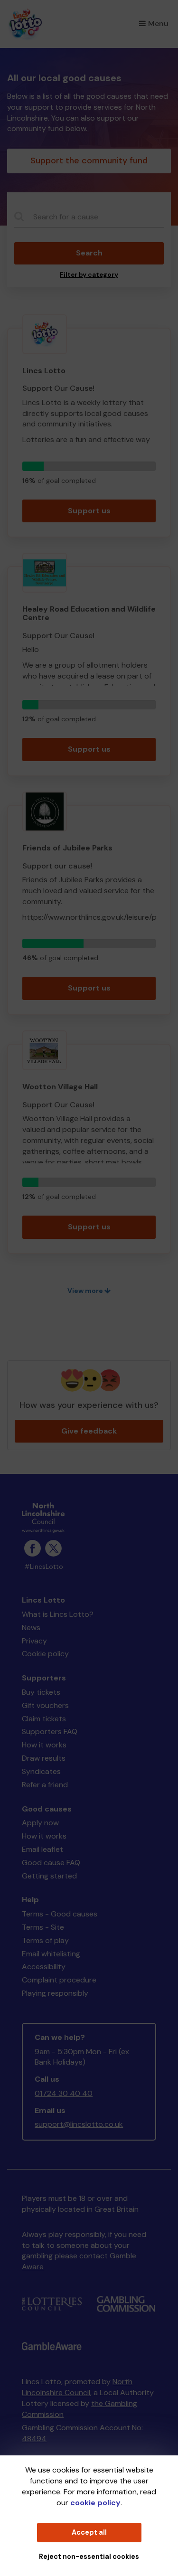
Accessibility (44, 1967)
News (31, 1628)
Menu (158, 24)
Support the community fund (89, 160)
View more (86, 1291)
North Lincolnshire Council (77, 2387)
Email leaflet (42, 1849)
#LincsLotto (44, 1567)
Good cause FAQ (51, 1863)
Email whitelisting (51, 1954)
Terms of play (45, 1940)
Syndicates (41, 1771)
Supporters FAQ (50, 1731)
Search (89, 253)
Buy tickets (41, 1692)
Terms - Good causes (60, 1914)
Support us (89, 511)
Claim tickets (44, 1719)
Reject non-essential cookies (89, 2557)
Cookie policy (45, 1654)
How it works (44, 1745)
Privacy (34, 1641)
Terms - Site (43, 1927)
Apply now (40, 1823)
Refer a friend (45, 1785)
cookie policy (95, 2503)
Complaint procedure (59, 1980)
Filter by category (89, 275)
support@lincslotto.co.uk (79, 2124)
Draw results (44, 1758)
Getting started (49, 1876)
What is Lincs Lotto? (58, 1614)
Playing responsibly (55, 1993)
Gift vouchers (45, 1705)
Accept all (89, 2532)
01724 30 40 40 (64, 2093)
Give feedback (89, 1431)
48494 (34, 2439)
